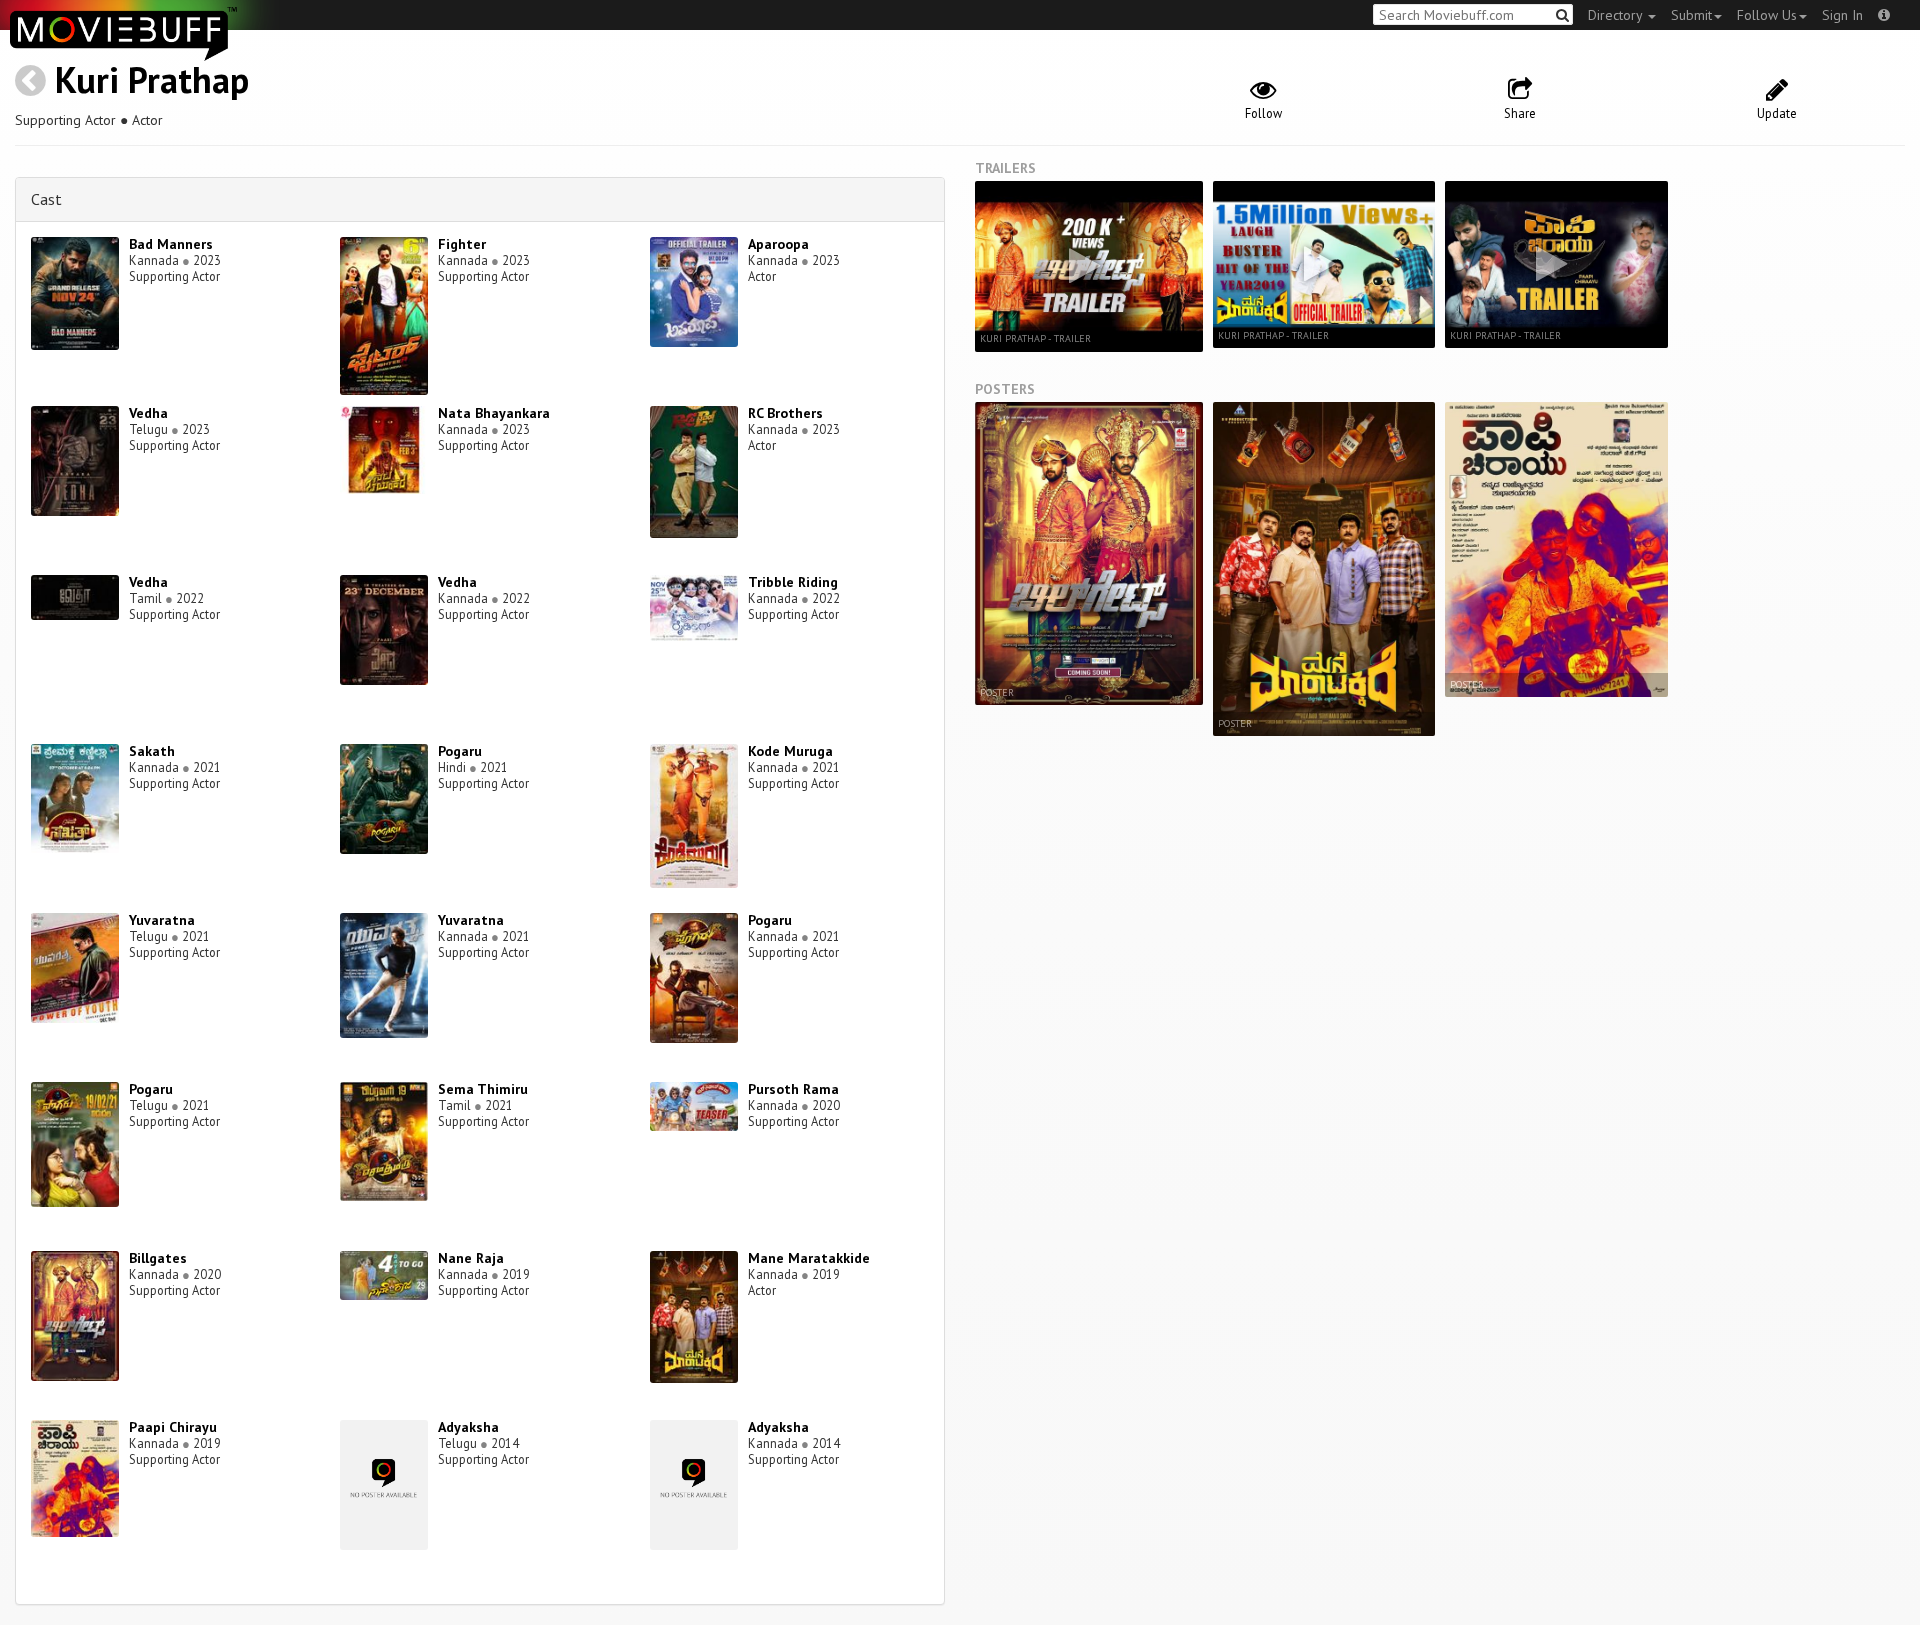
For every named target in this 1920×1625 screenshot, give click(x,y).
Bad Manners (171, 244)
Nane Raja (471, 1258)
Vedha (148, 413)
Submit (1691, 15)
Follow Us (1767, 15)
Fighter (462, 244)
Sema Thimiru (483, 1089)
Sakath (152, 751)
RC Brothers (785, 413)
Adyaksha (468, 1427)
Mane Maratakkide (809, 1258)
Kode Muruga (790, 751)
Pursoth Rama (793, 1089)
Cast (46, 199)
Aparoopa (778, 244)
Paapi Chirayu (173, 1427)
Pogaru (460, 751)
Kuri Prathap (152, 79)
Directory (1617, 15)
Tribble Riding (793, 582)
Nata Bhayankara (494, 413)
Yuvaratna (162, 920)
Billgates (158, 1258)
